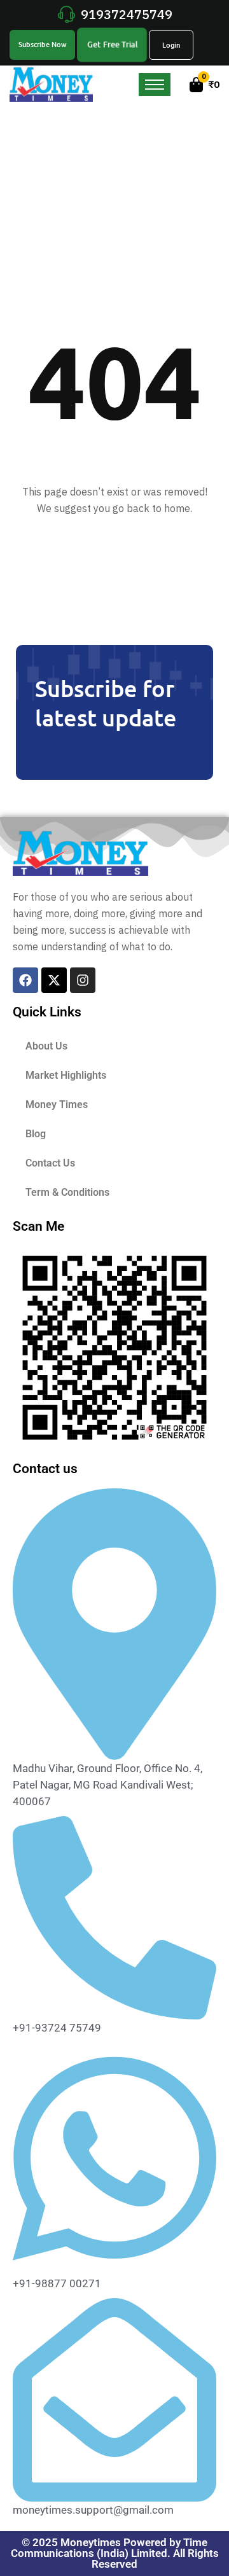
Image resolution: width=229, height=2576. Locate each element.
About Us (46, 1046)
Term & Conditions (67, 1192)
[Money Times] (51, 83)
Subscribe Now (43, 44)
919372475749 (127, 14)
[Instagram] (83, 980)
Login (171, 45)
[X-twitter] (54, 980)
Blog (36, 1134)
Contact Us (50, 1163)
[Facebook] (25, 980)
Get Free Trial (113, 44)
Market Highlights (66, 1075)
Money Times (57, 1104)
